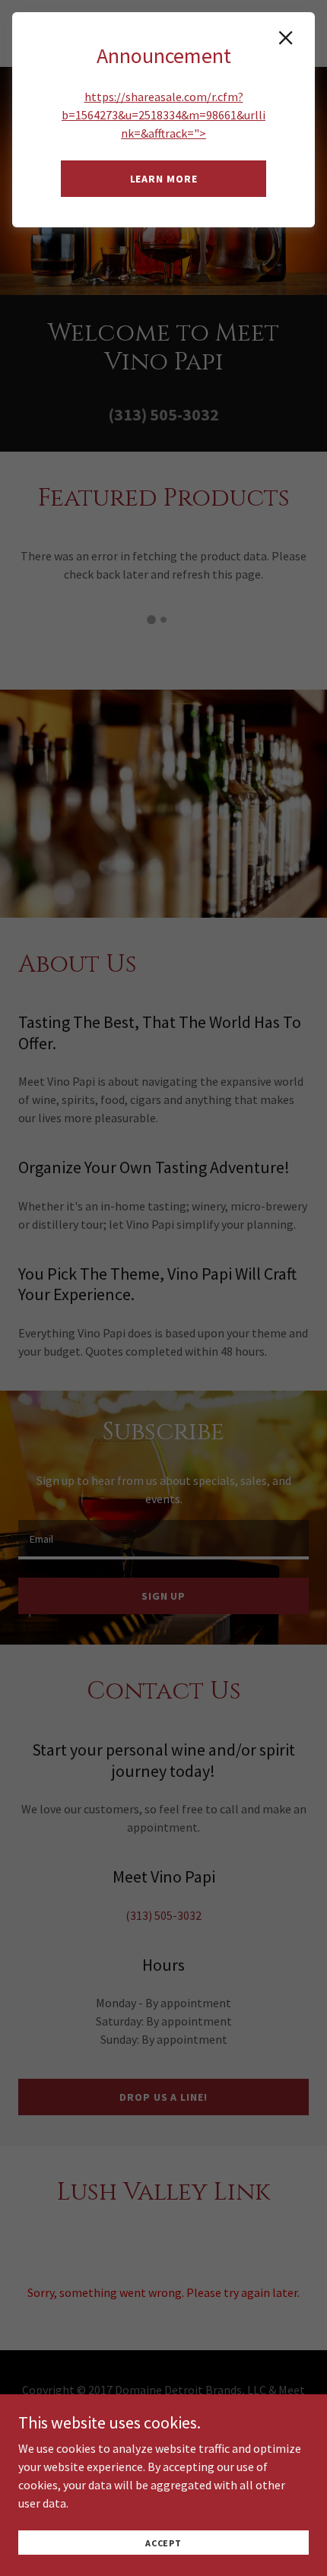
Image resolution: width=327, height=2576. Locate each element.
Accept (163, 2543)
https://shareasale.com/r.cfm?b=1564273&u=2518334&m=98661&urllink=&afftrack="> (163, 115)
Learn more (164, 179)
